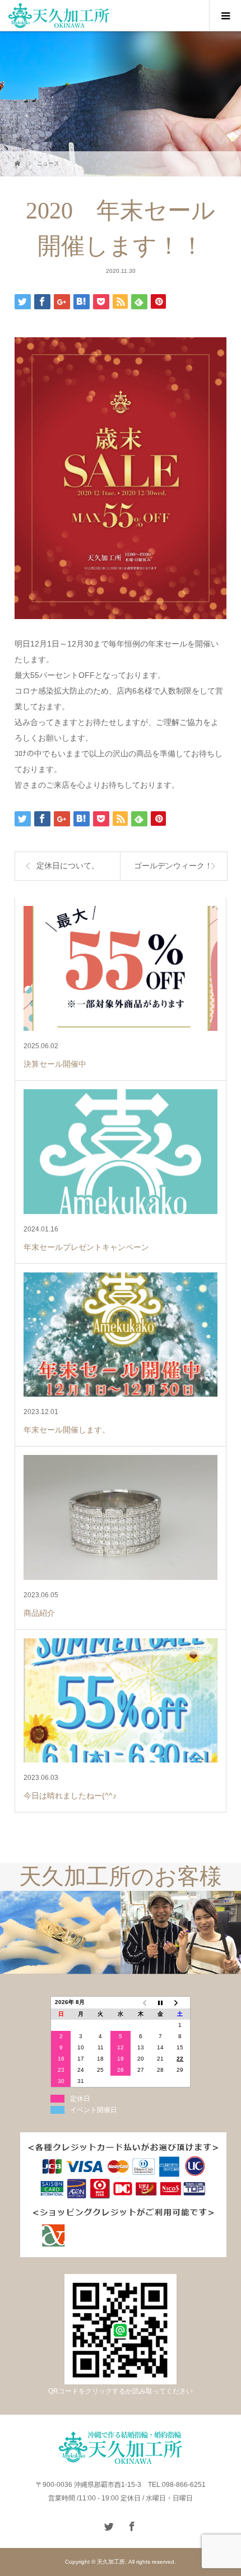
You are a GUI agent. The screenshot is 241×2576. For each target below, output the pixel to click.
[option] (60, 1933)
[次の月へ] (180, 2003)
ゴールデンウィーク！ (173, 866)
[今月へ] (160, 2003)
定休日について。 (68, 866)
